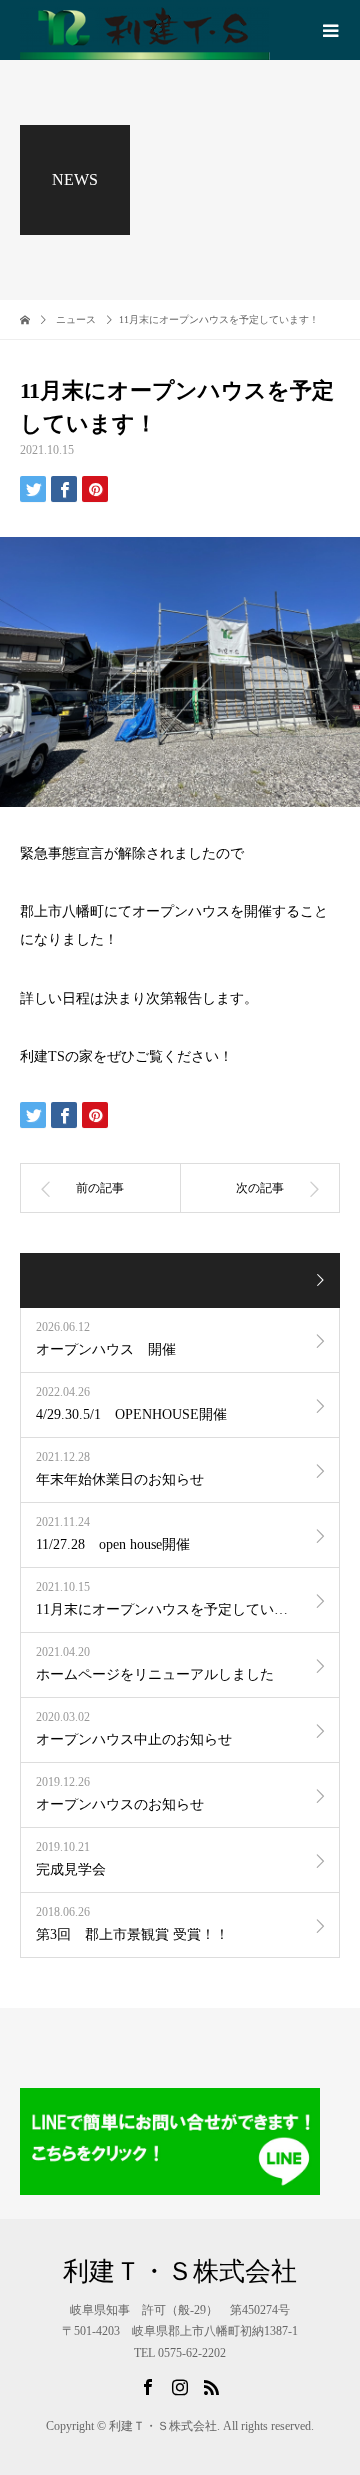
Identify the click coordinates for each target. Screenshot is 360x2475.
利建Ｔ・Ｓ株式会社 (180, 2272)
